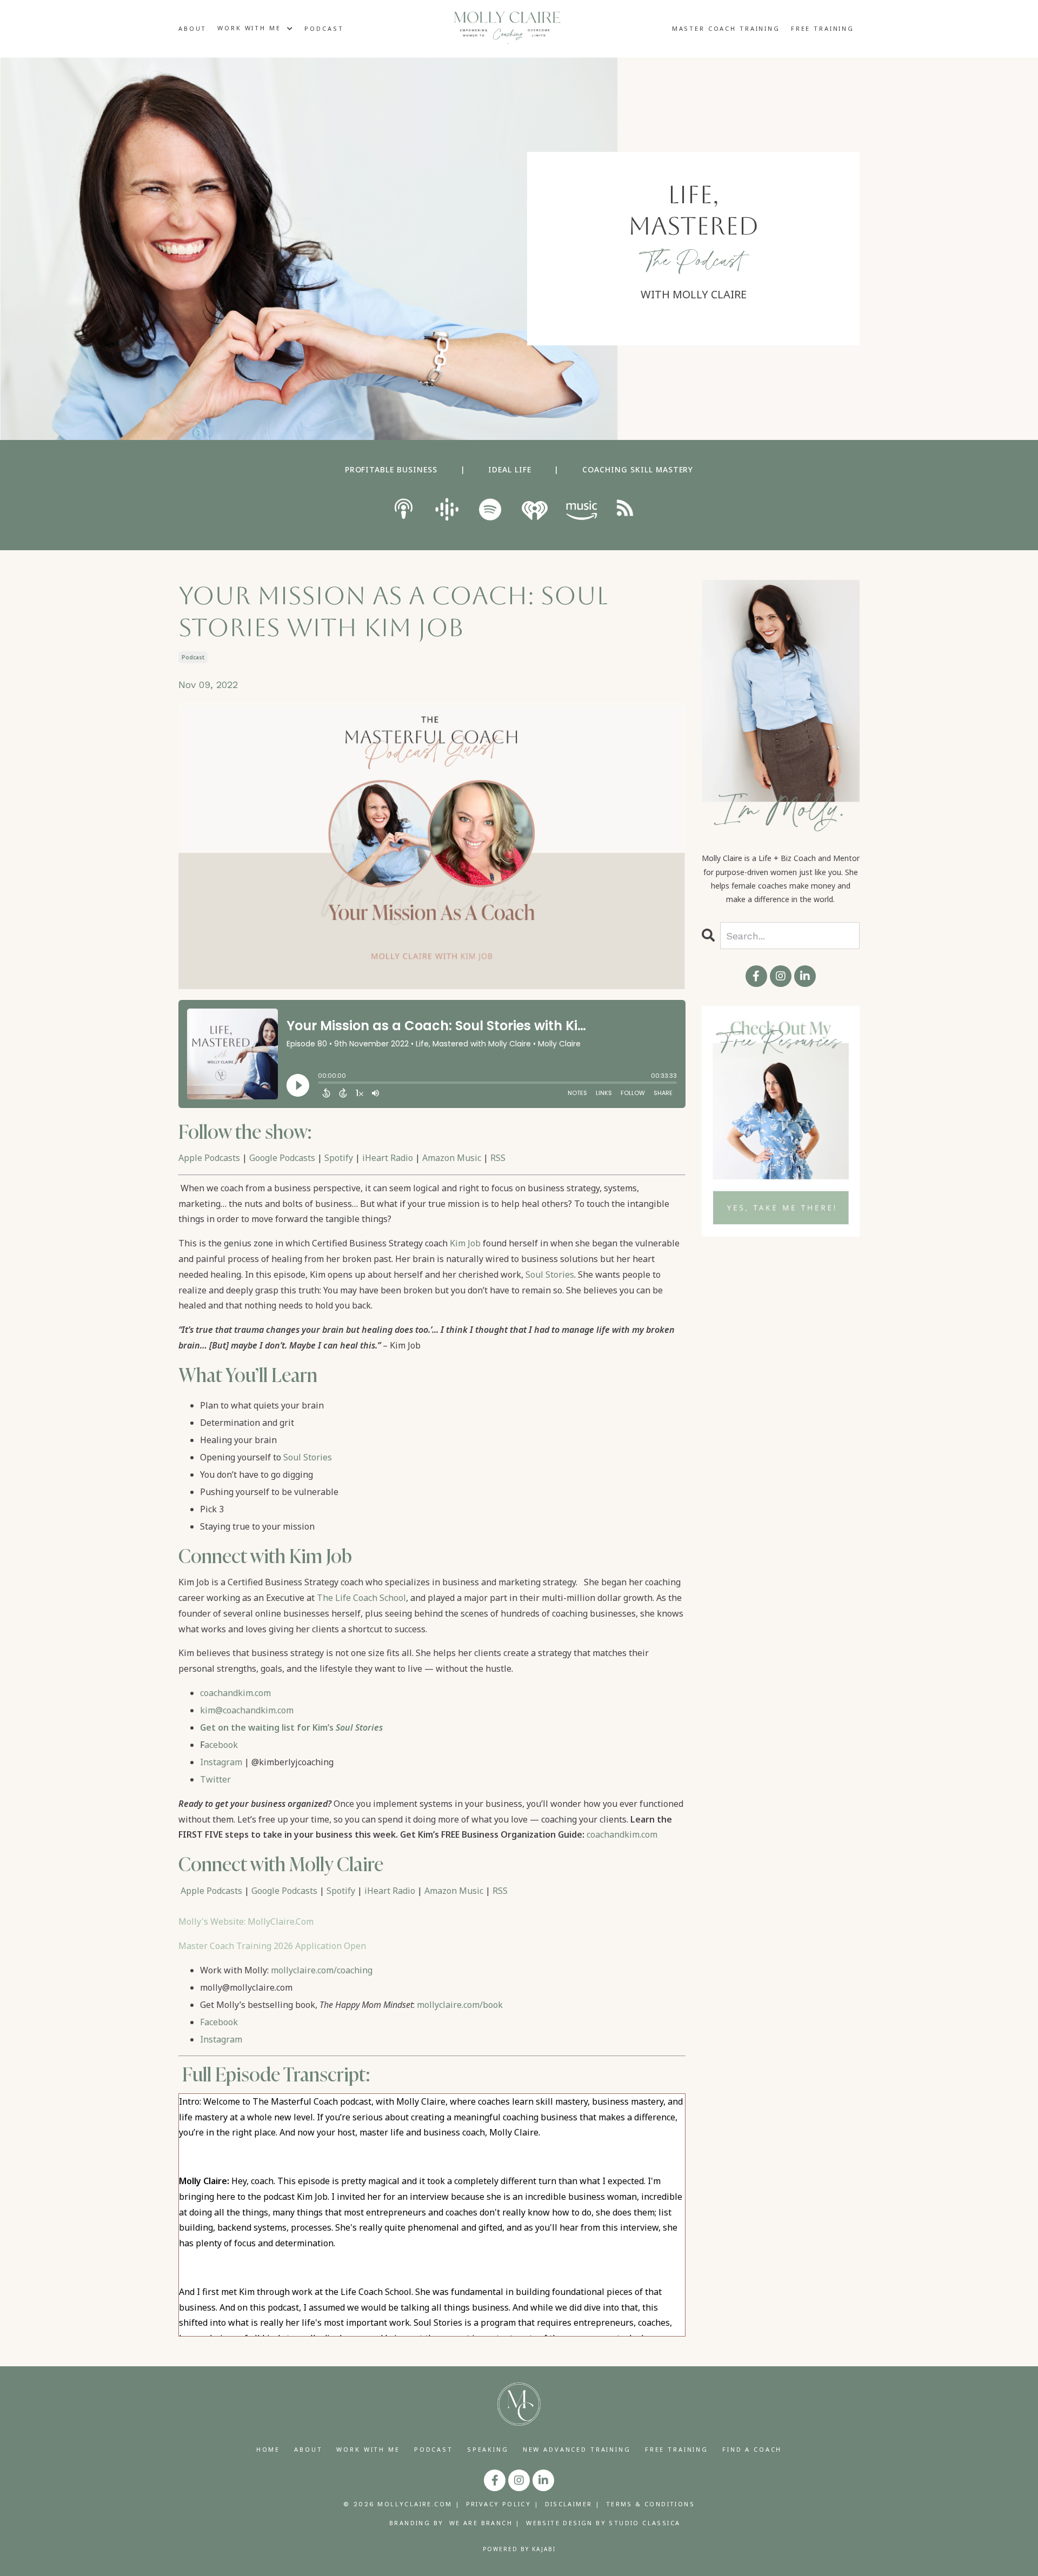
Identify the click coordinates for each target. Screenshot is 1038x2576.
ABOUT (192, 28)
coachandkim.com (235, 1693)
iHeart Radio (388, 1158)
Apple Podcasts (209, 1158)
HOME (268, 2449)
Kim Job (465, 1243)
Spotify (339, 1158)
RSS (498, 1158)
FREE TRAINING (823, 28)
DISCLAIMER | (573, 2504)
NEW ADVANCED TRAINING (577, 2449)
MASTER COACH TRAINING (726, 28)
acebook (221, 1745)
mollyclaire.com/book (460, 2005)
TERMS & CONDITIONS (650, 2504)
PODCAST (324, 28)
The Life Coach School (361, 1598)
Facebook (219, 2022)
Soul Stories (550, 1274)
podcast (193, 657)
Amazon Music (452, 1158)
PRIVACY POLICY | (503, 2504)
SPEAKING (488, 2449)
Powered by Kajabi (519, 2549)
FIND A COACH (752, 2449)
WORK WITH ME (368, 2449)
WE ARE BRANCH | (485, 2523)
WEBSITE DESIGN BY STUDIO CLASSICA (603, 2523)
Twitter (215, 1779)
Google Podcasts (282, 1158)
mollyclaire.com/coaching (322, 1970)
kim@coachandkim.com (247, 1710)
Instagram (221, 1762)
